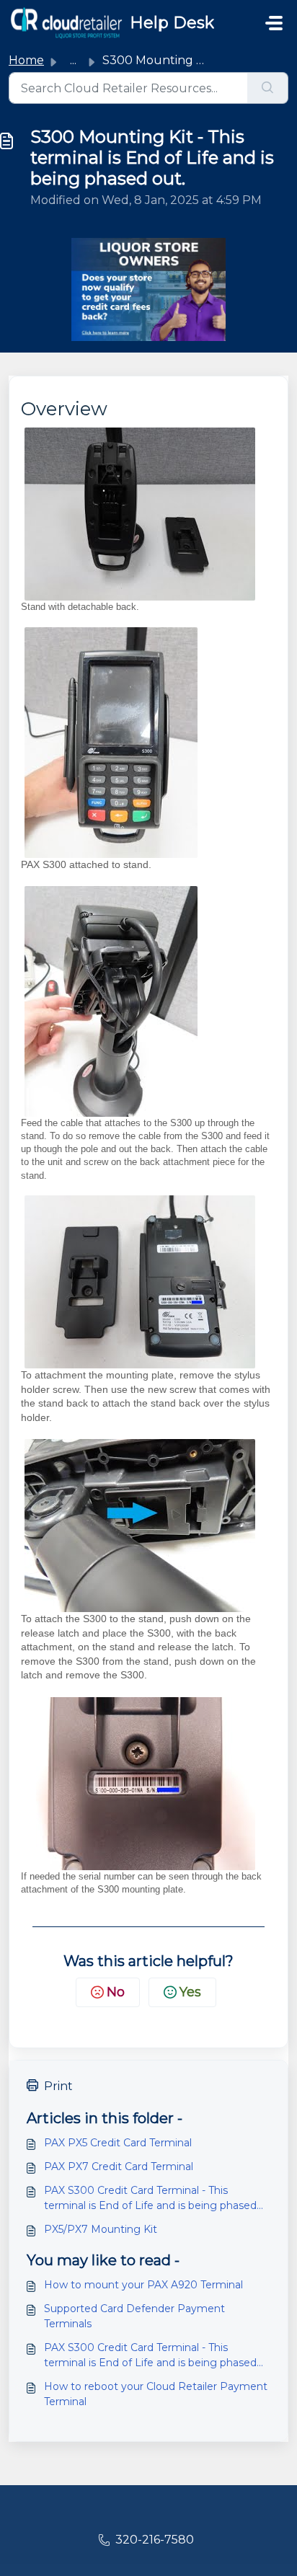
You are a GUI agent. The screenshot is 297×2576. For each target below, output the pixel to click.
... (73, 60)
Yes (190, 1992)
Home (26, 60)
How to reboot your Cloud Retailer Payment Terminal (156, 2394)
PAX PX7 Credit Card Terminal (119, 2166)
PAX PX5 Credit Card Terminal (118, 2143)
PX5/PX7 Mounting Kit (101, 2229)
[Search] (268, 88)
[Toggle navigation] (274, 23)
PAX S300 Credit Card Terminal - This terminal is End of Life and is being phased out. (150, 2199)
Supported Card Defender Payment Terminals (134, 2316)
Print (58, 2086)
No (116, 1992)
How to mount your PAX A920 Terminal (143, 2285)
